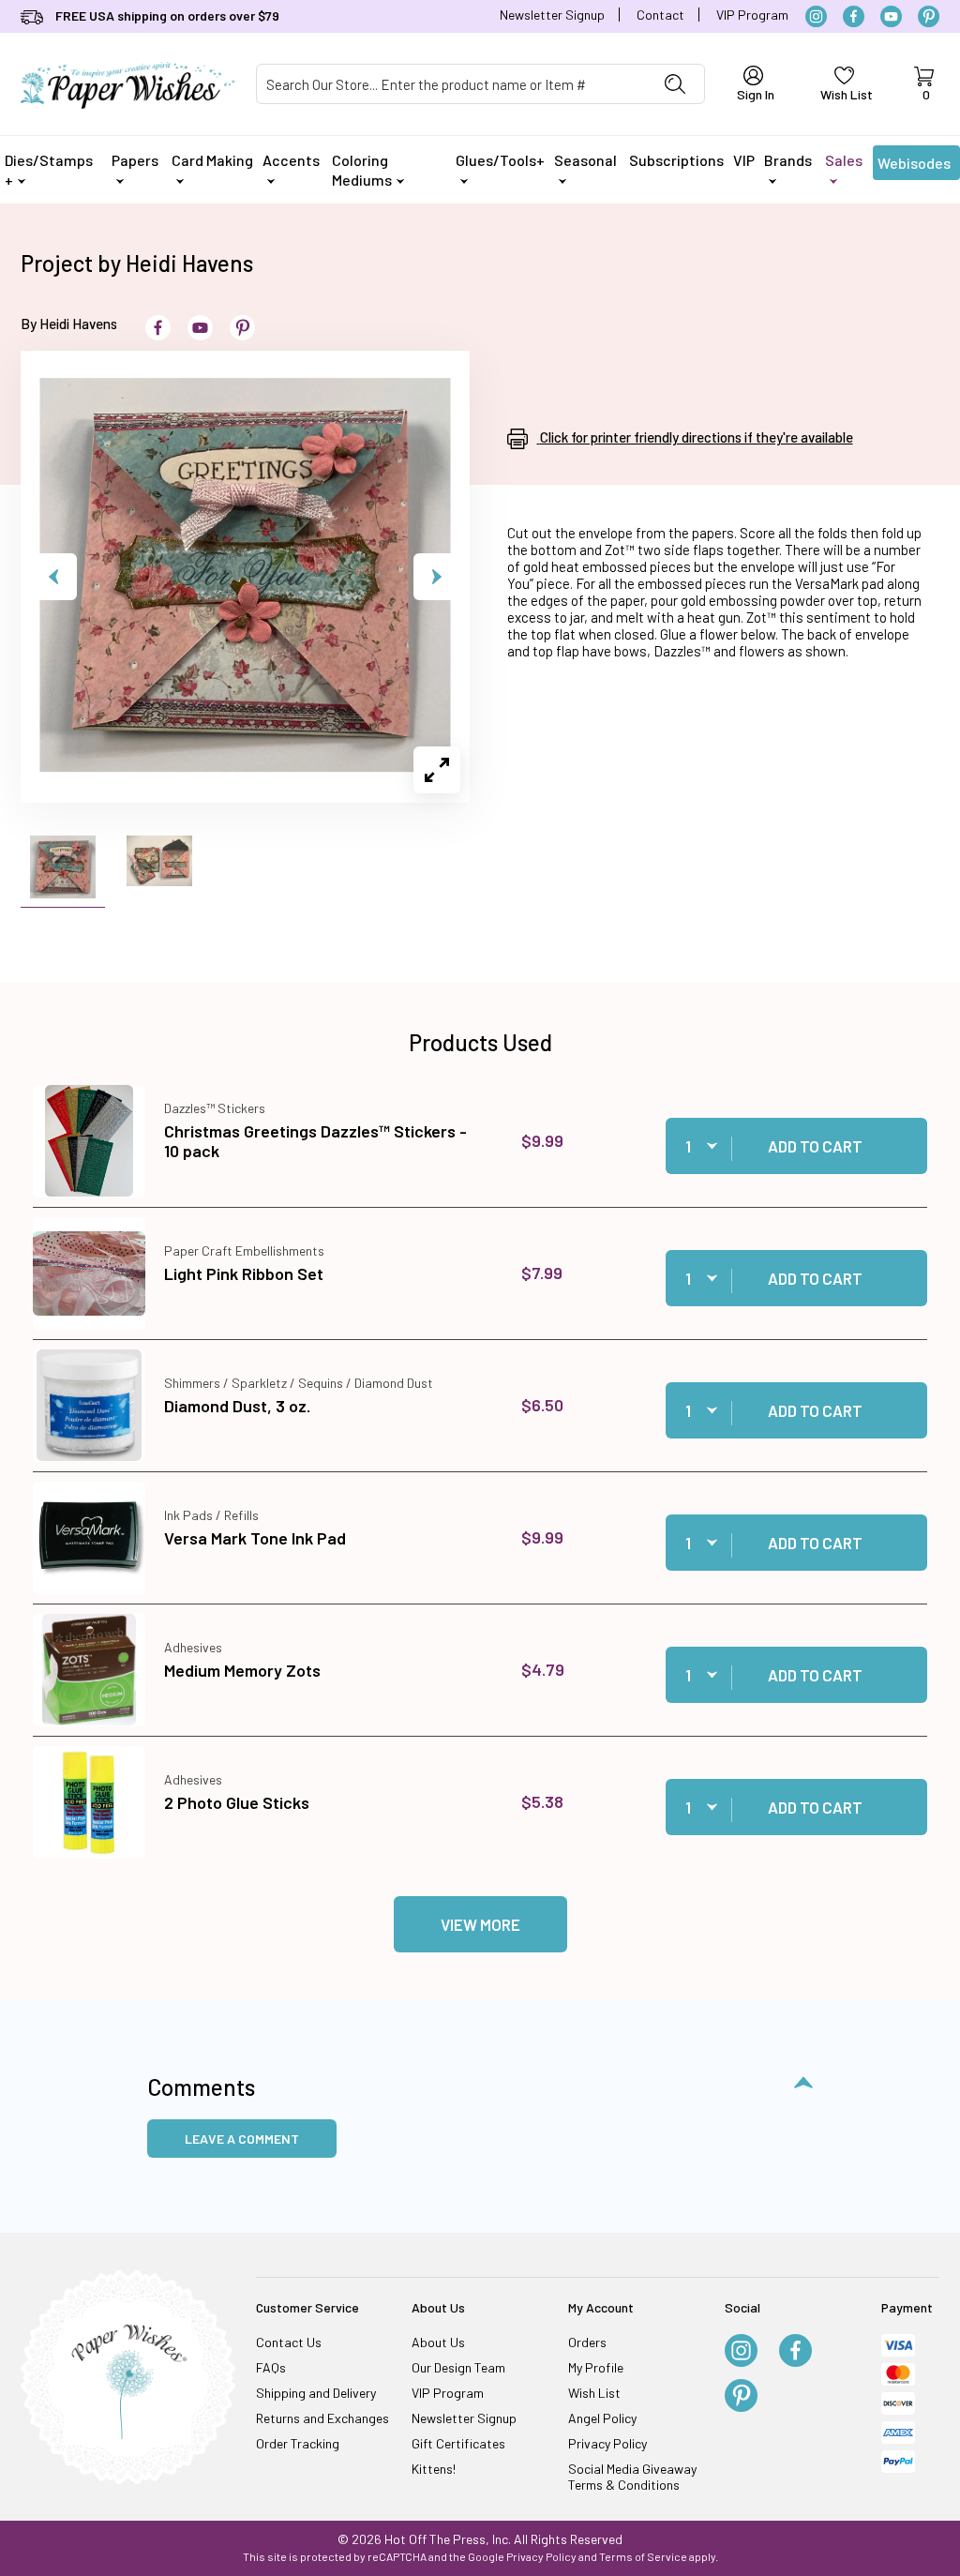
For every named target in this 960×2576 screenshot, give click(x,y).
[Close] (808, 987)
